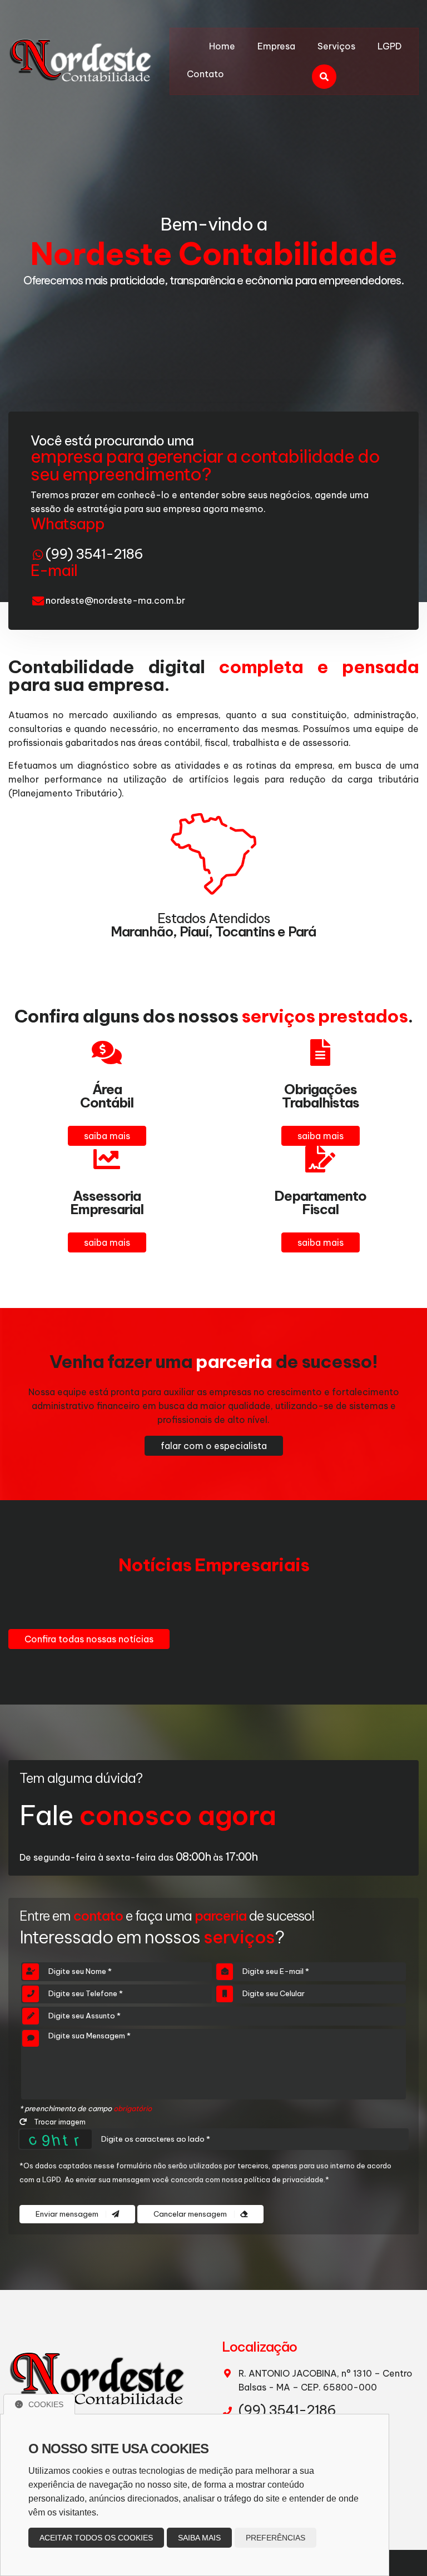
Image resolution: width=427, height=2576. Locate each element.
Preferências (275, 2538)
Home (222, 46)
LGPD (389, 46)
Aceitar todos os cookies (96, 2538)
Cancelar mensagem (191, 2214)
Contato (205, 74)
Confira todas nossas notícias (89, 1639)
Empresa (276, 46)
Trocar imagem (59, 2122)
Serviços (336, 46)
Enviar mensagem (68, 2214)
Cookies (46, 2404)
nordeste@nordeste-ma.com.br (115, 600)
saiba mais (107, 1136)
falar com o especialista (214, 1446)
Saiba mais (199, 2538)
